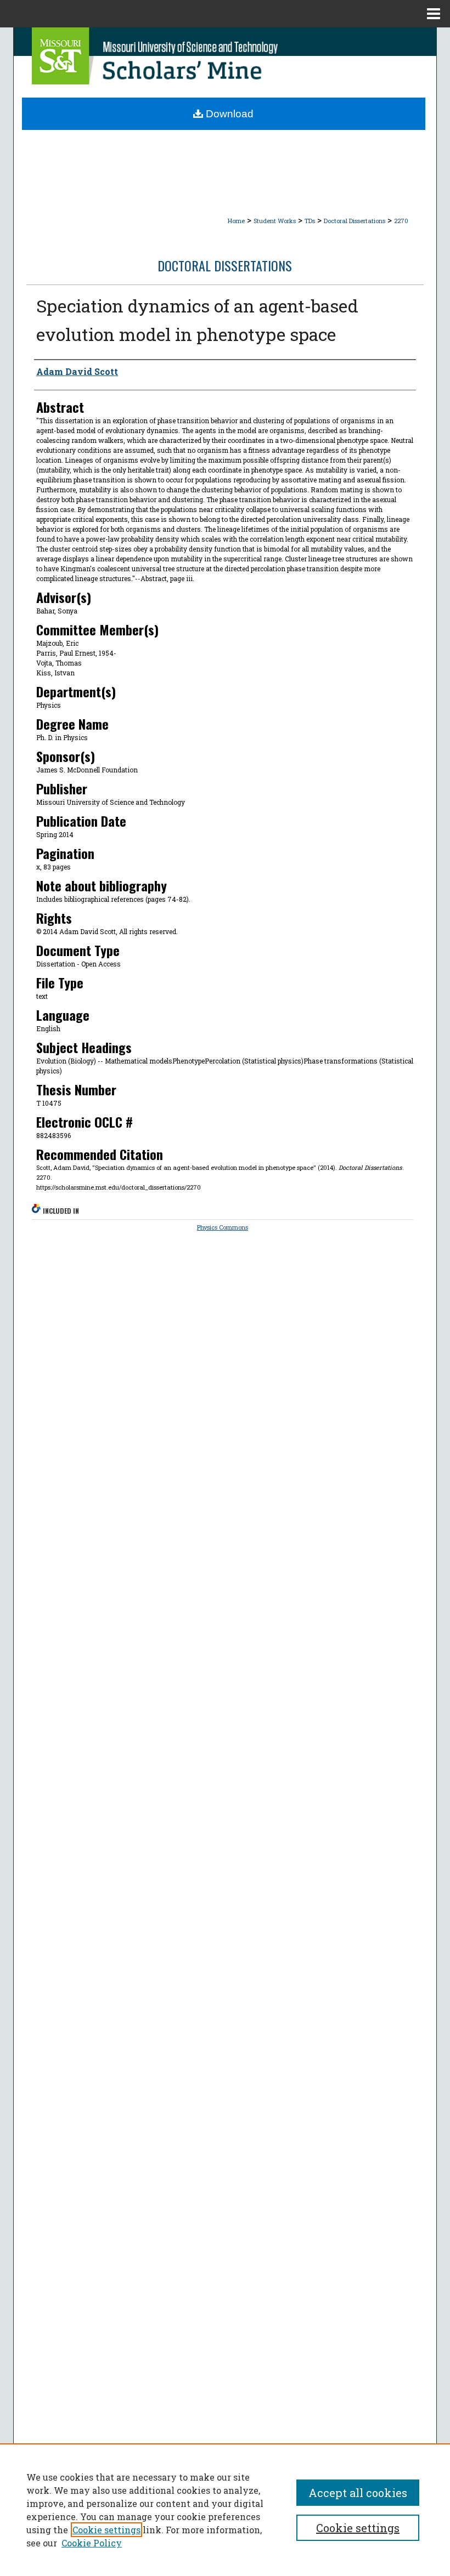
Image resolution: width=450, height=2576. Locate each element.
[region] (225, 2510)
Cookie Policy (92, 2543)
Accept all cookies (358, 2493)
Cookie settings (106, 2530)
